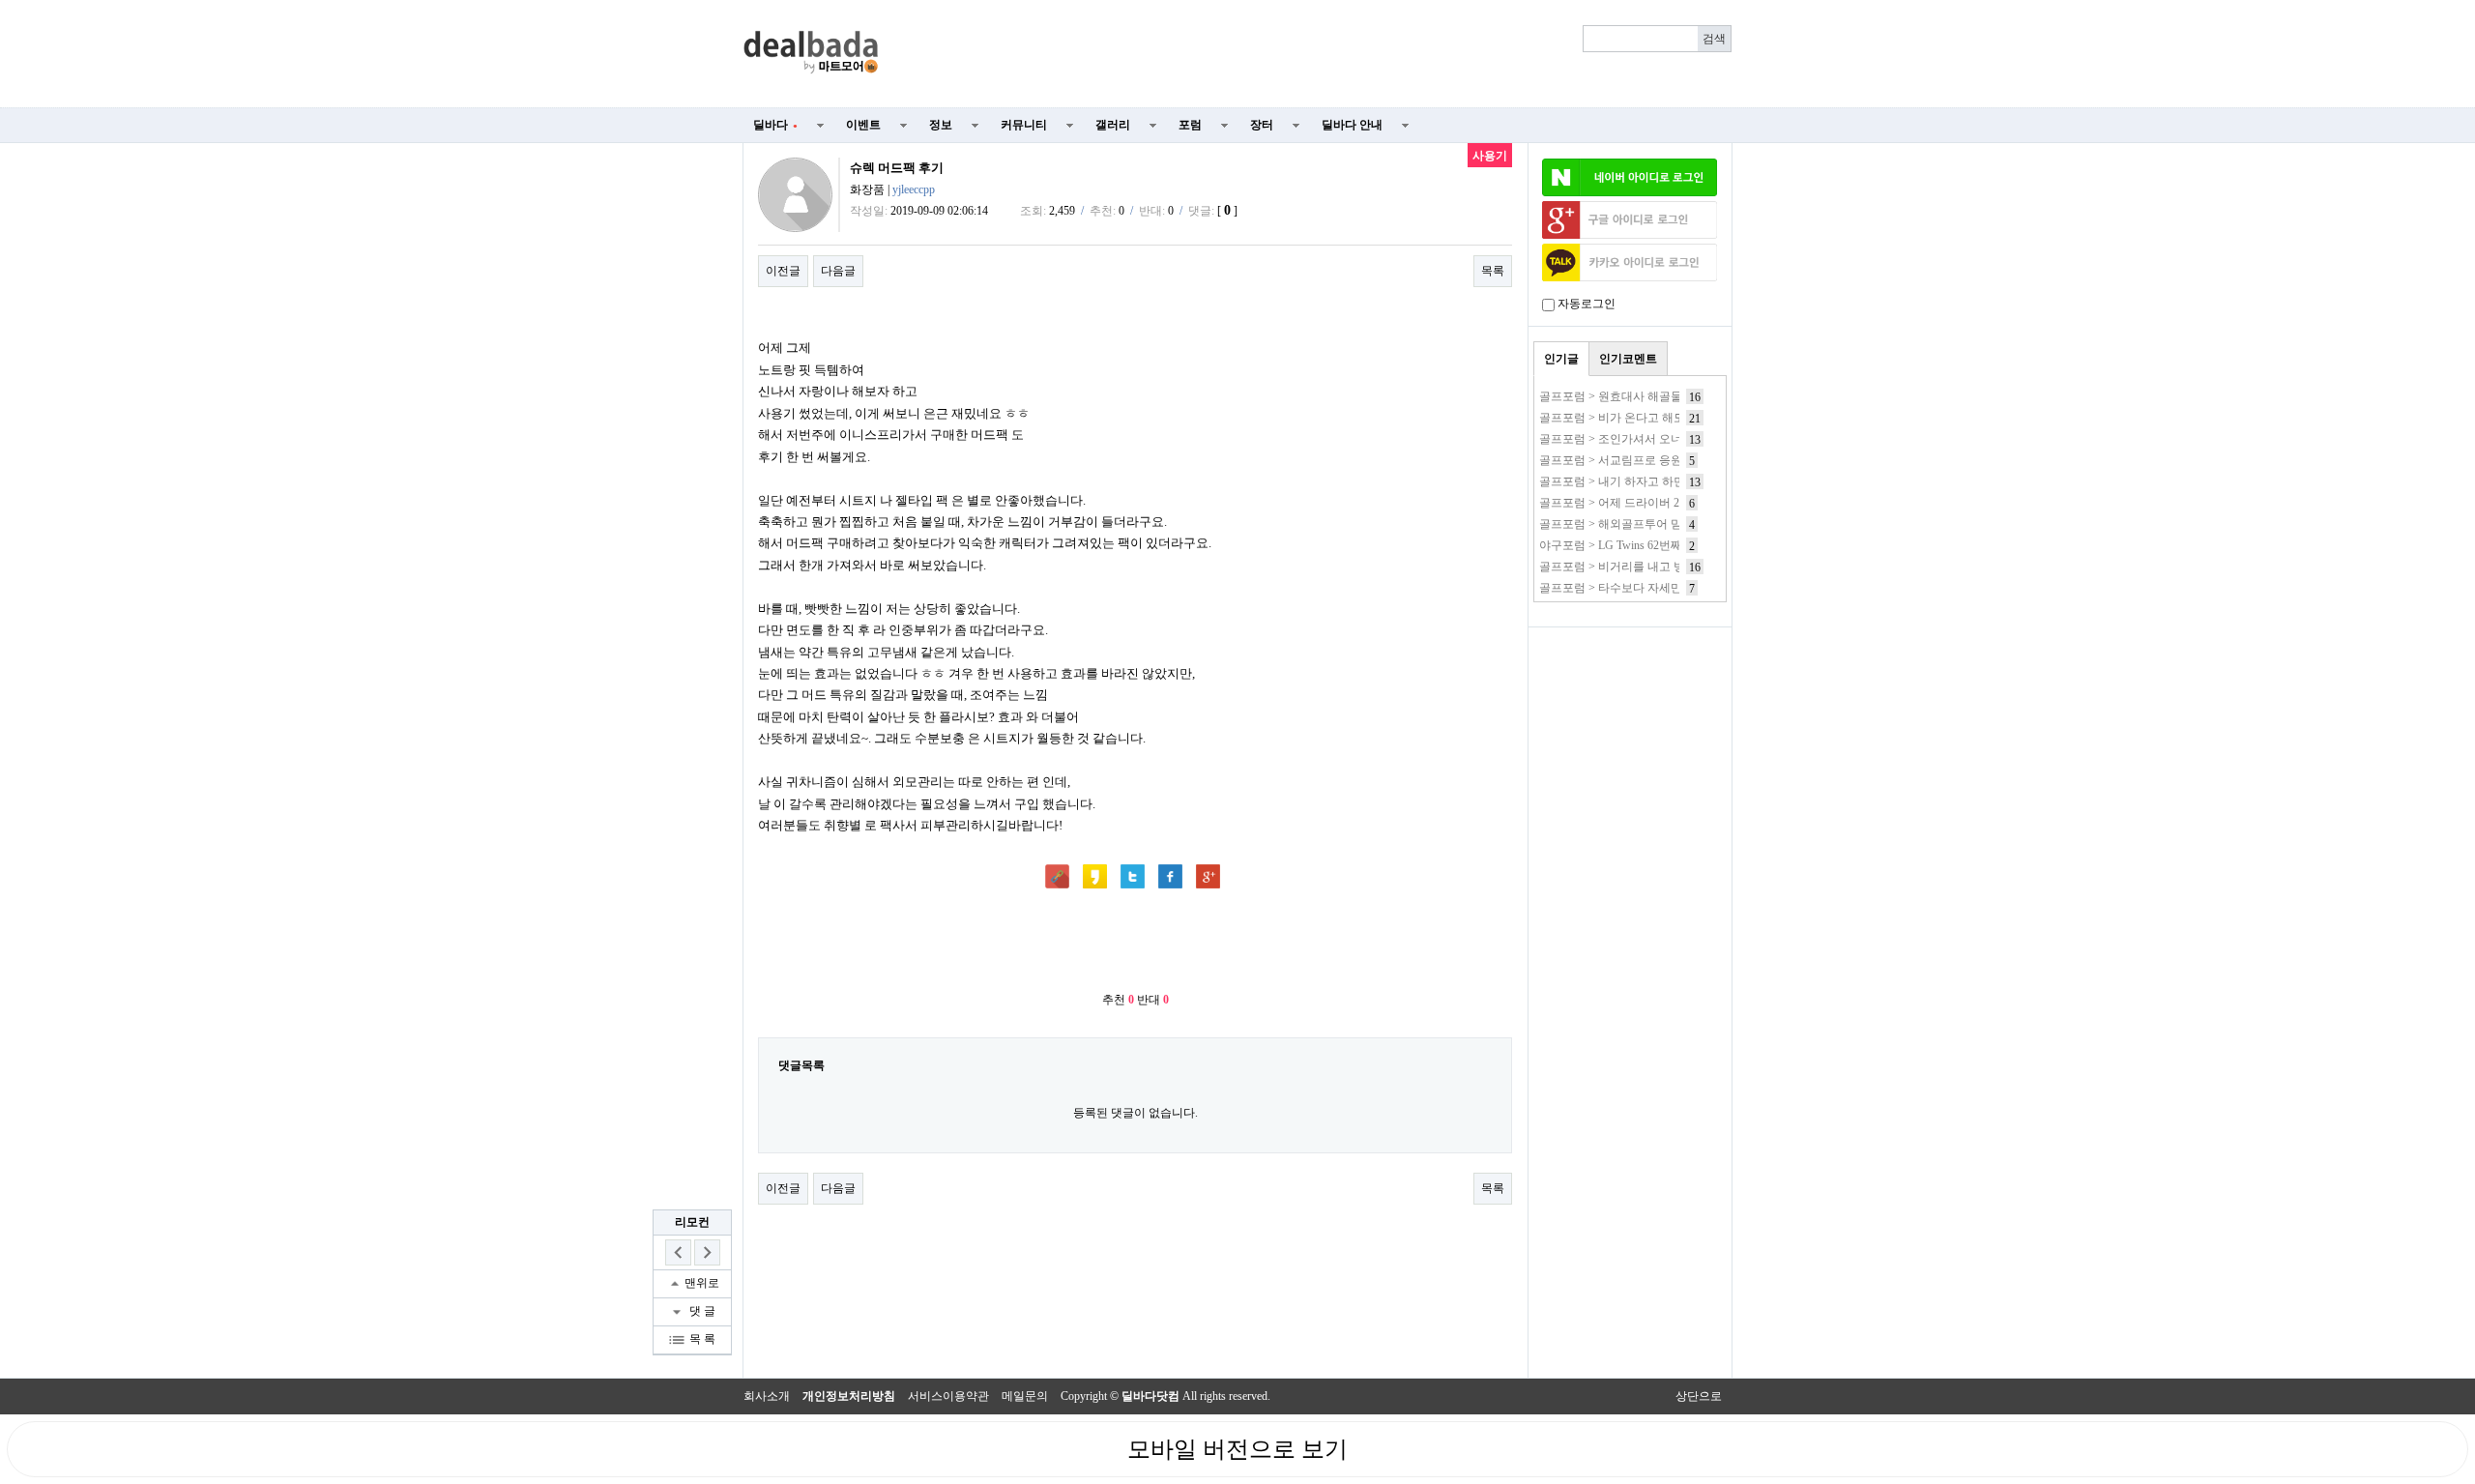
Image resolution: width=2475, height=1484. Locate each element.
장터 (1262, 125)
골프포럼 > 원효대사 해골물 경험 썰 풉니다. (1651, 396)
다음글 (838, 271)
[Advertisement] (1317, 54)
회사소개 (767, 1396)
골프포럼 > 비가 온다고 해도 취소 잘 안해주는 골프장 (1676, 418)
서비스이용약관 (948, 1396)
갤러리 (1113, 125)
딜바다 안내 (1352, 125)
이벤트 (863, 125)
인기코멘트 (1628, 359)
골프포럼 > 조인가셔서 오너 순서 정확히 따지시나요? (1675, 439)
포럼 (1190, 125)
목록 (1493, 271)
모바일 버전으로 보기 (1237, 1449)
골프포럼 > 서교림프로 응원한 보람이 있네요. (1656, 460)
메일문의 (1025, 1396)
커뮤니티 (1024, 125)
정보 (941, 125)
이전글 (783, 271)
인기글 (1561, 359)
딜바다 (775, 125)
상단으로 (1699, 1396)
